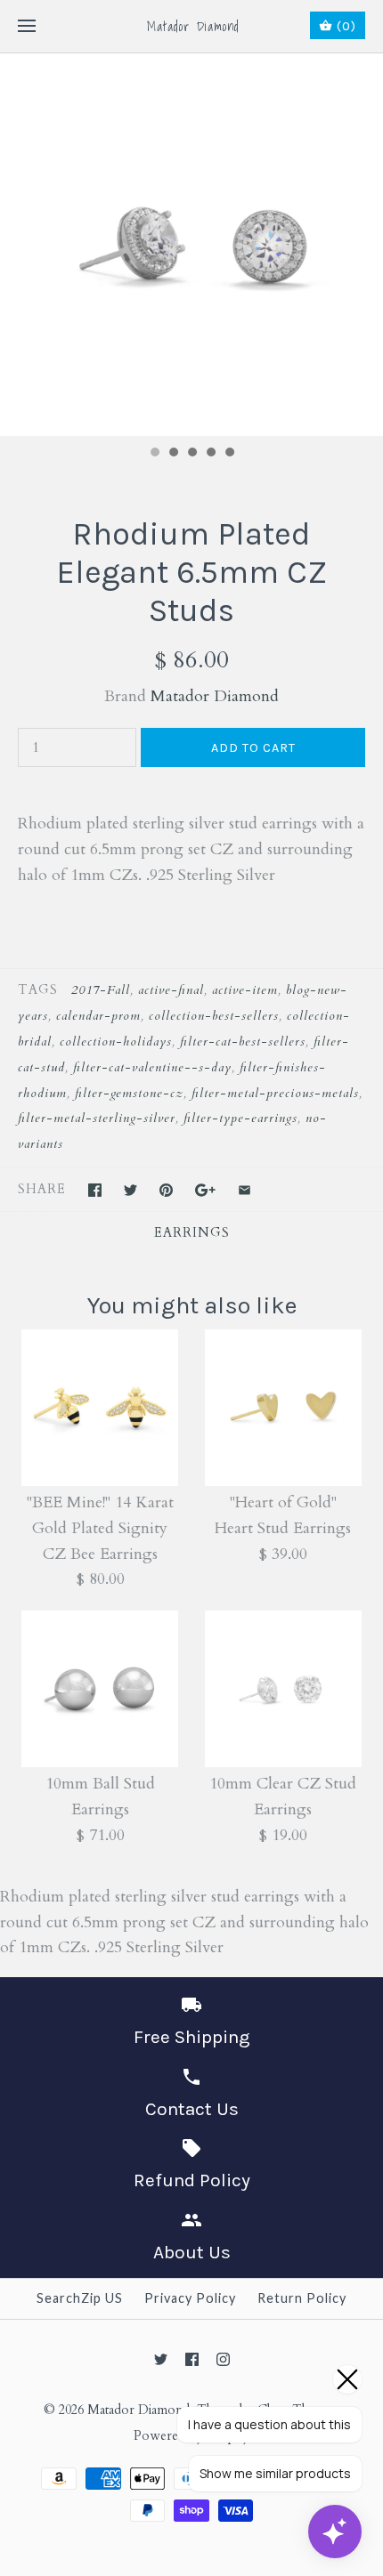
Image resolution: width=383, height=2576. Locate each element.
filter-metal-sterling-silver (97, 1118)
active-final (171, 990)
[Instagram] (223, 2359)
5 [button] (229, 454)
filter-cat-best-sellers (243, 1042)
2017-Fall (101, 990)
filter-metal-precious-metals (275, 1093)
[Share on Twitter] (130, 1190)
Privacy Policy (190, 2298)
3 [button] (191, 454)
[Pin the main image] (166, 1190)
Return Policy (302, 2298)
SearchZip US (80, 2298)
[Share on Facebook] (95, 1190)
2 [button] (173, 454)
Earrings (192, 1233)
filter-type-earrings (240, 1118)
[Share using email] (244, 1190)
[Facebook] (192, 2359)
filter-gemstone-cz (129, 1093)
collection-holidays (116, 1042)
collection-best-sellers (214, 1016)
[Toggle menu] (27, 27)
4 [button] (210, 454)
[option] (191, 245)
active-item (245, 990)
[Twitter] (161, 2359)
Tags (38, 990)
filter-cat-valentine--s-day (152, 1067)
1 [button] (154, 454)
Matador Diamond (215, 696)
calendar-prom (98, 1016)
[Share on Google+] (205, 1190)
